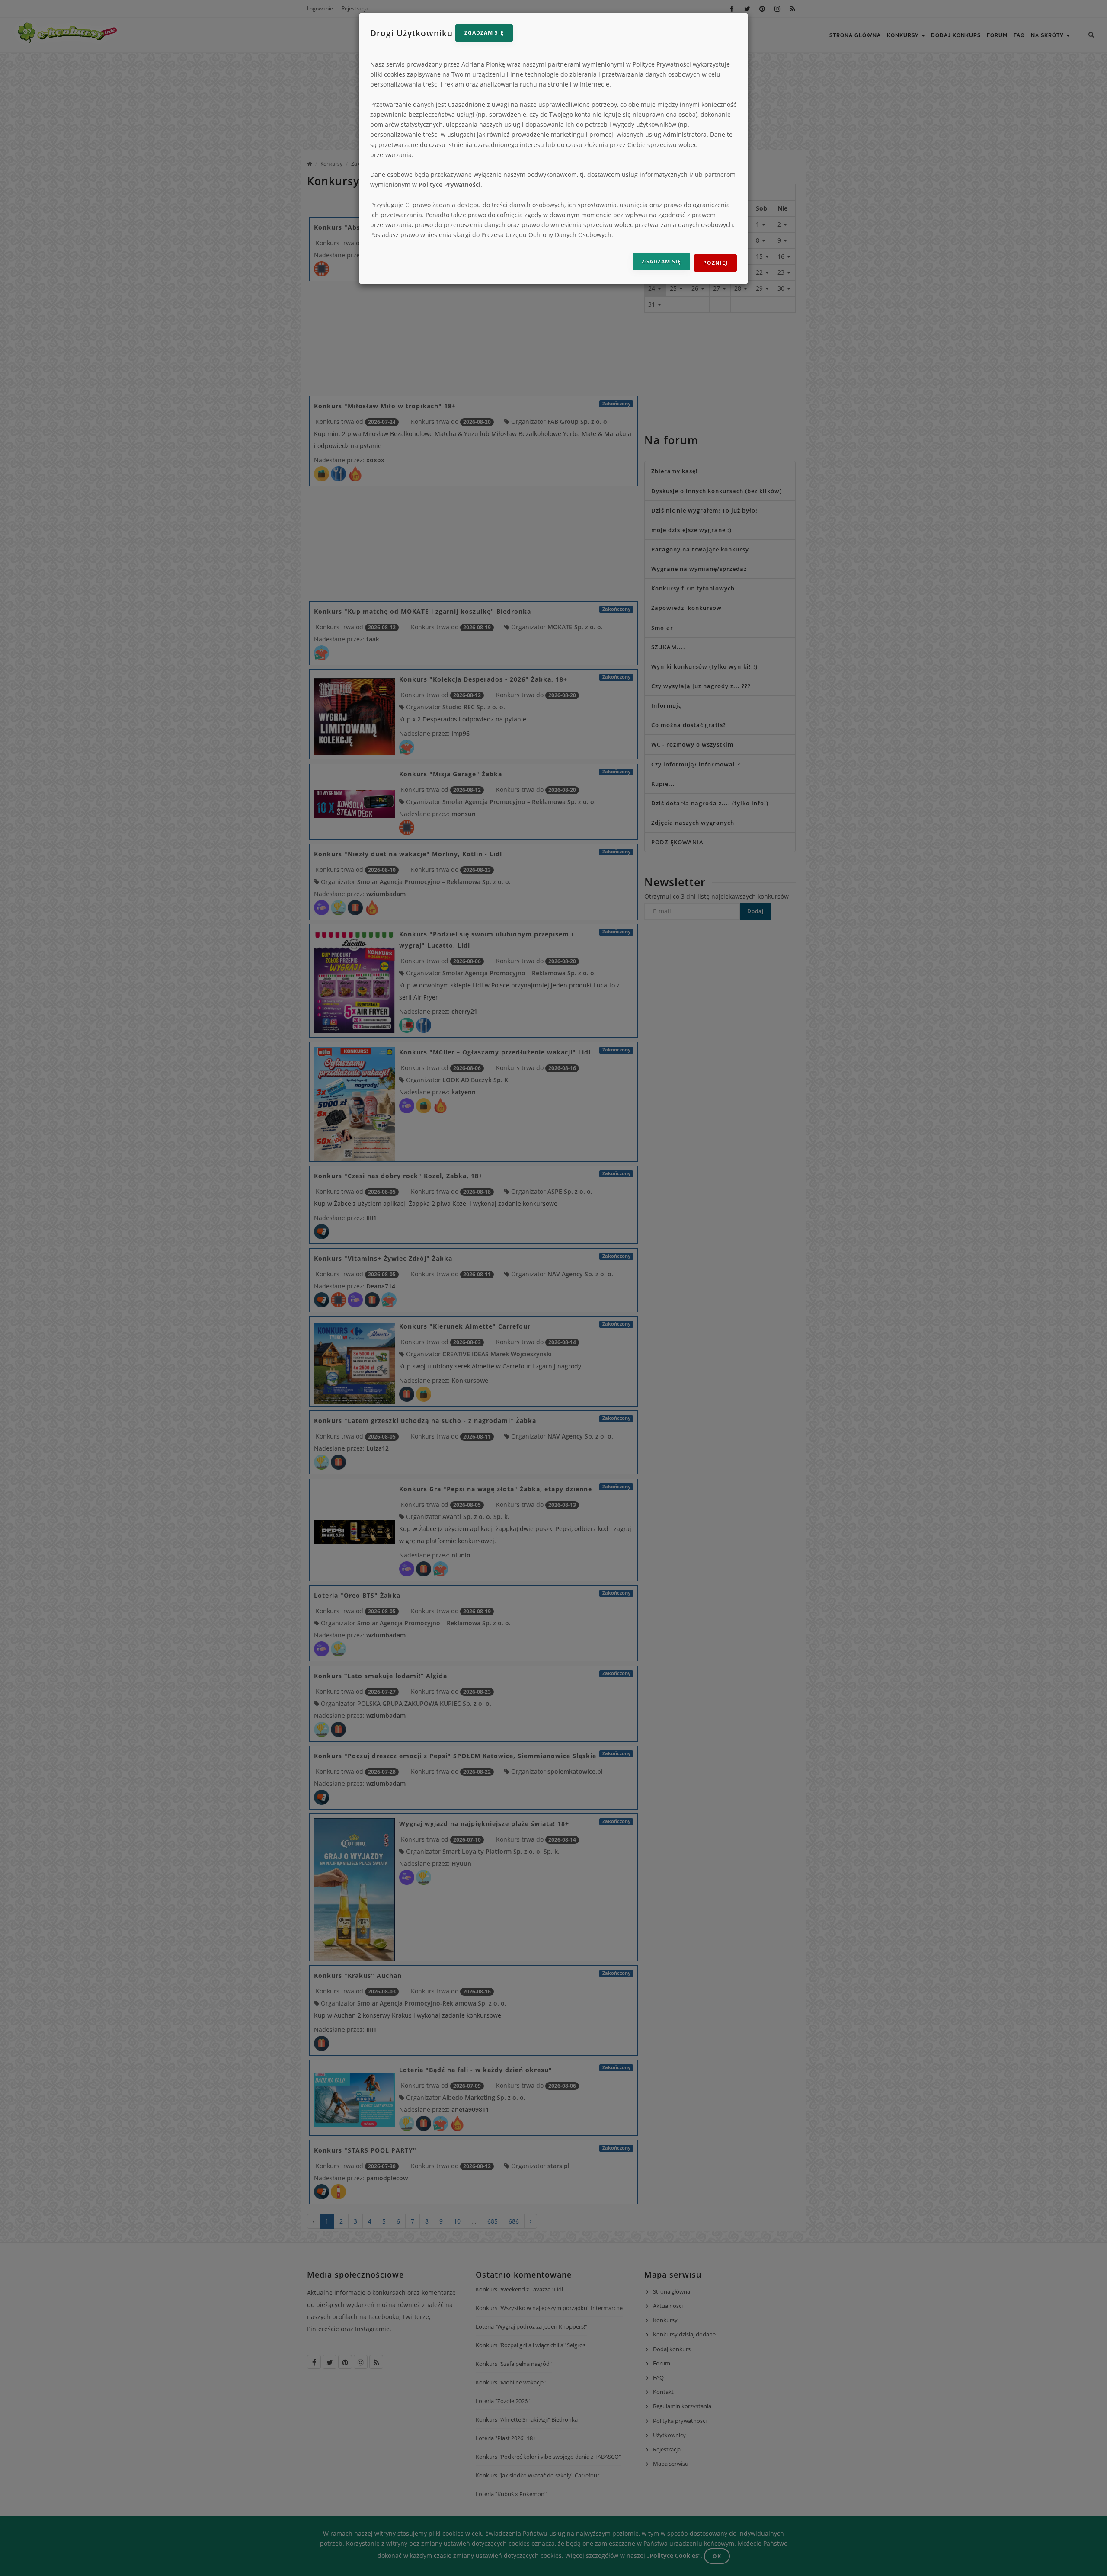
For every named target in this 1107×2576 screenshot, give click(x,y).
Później (715, 263)
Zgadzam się (484, 33)
